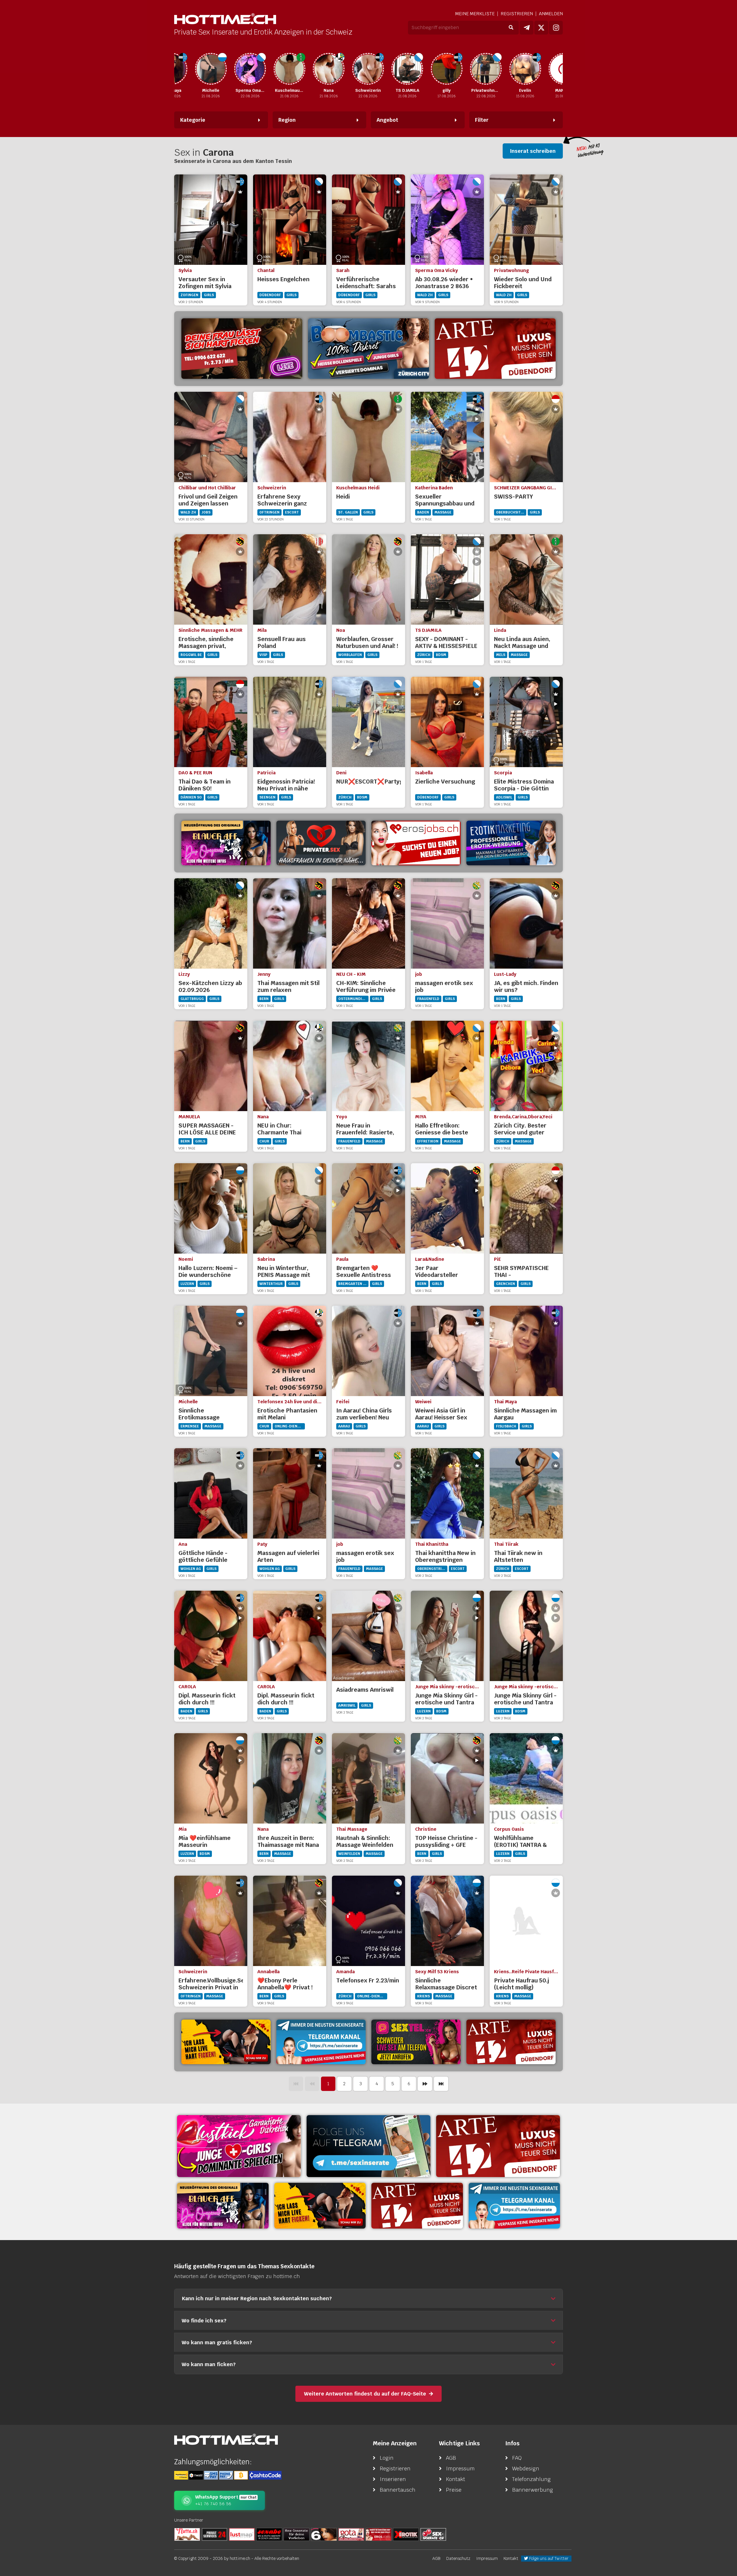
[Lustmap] (242, 2534)
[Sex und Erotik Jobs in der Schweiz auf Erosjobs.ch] (379, 2534)
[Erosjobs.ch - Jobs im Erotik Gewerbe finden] (416, 843)
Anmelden (551, 14)
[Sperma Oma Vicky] (203, 69)
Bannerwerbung (533, 2490)
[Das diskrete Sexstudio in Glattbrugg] (239, 2146)
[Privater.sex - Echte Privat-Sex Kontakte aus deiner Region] (242, 349)
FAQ (517, 2458)
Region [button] (287, 120)
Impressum (460, 2468)
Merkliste (475, 14)
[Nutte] (187, 2534)
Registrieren (517, 14)
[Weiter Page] (425, 2084)
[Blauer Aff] (226, 843)
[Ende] (441, 2084)
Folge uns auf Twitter (548, 2558)
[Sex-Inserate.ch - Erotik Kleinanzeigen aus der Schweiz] (433, 2534)
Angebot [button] (387, 120)
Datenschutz (458, 2558)
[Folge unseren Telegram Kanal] (527, 28)
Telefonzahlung (531, 2479)
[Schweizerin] (321, 69)
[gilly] (400, 69)
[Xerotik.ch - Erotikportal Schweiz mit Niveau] (406, 2534)
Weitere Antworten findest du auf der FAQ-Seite (365, 2394)
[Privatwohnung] (439, 69)
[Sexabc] (269, 2534)
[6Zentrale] (324, 2534)
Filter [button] (482, 120)
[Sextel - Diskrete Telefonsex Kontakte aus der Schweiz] (416, 2042)
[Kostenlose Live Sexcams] (226, 2042)
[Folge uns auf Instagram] (556, 28)
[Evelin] (478, 69)
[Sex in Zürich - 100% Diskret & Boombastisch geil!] (368, 349)
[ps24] (214, 2534)
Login (387, 2458)
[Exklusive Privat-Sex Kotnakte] (321, 843)
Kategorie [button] (193, 120)
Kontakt (456, 2479)
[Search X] (297, 2534)
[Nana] (282, 69)
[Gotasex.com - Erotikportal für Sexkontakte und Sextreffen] (351, 2534)
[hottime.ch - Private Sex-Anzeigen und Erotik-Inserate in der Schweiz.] (225, 19)
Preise (454, 2490)
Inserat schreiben (533, 151)
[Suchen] (511, 28)
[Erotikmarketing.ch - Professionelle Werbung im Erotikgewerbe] (511, 843)
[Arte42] (495, 349)
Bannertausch (398, 2490)
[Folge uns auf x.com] (541, 28)
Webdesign (526, 2468)
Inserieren (393, 2479)
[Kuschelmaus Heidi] (242, 69)
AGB (451, 2458)
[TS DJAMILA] (360, 69)
